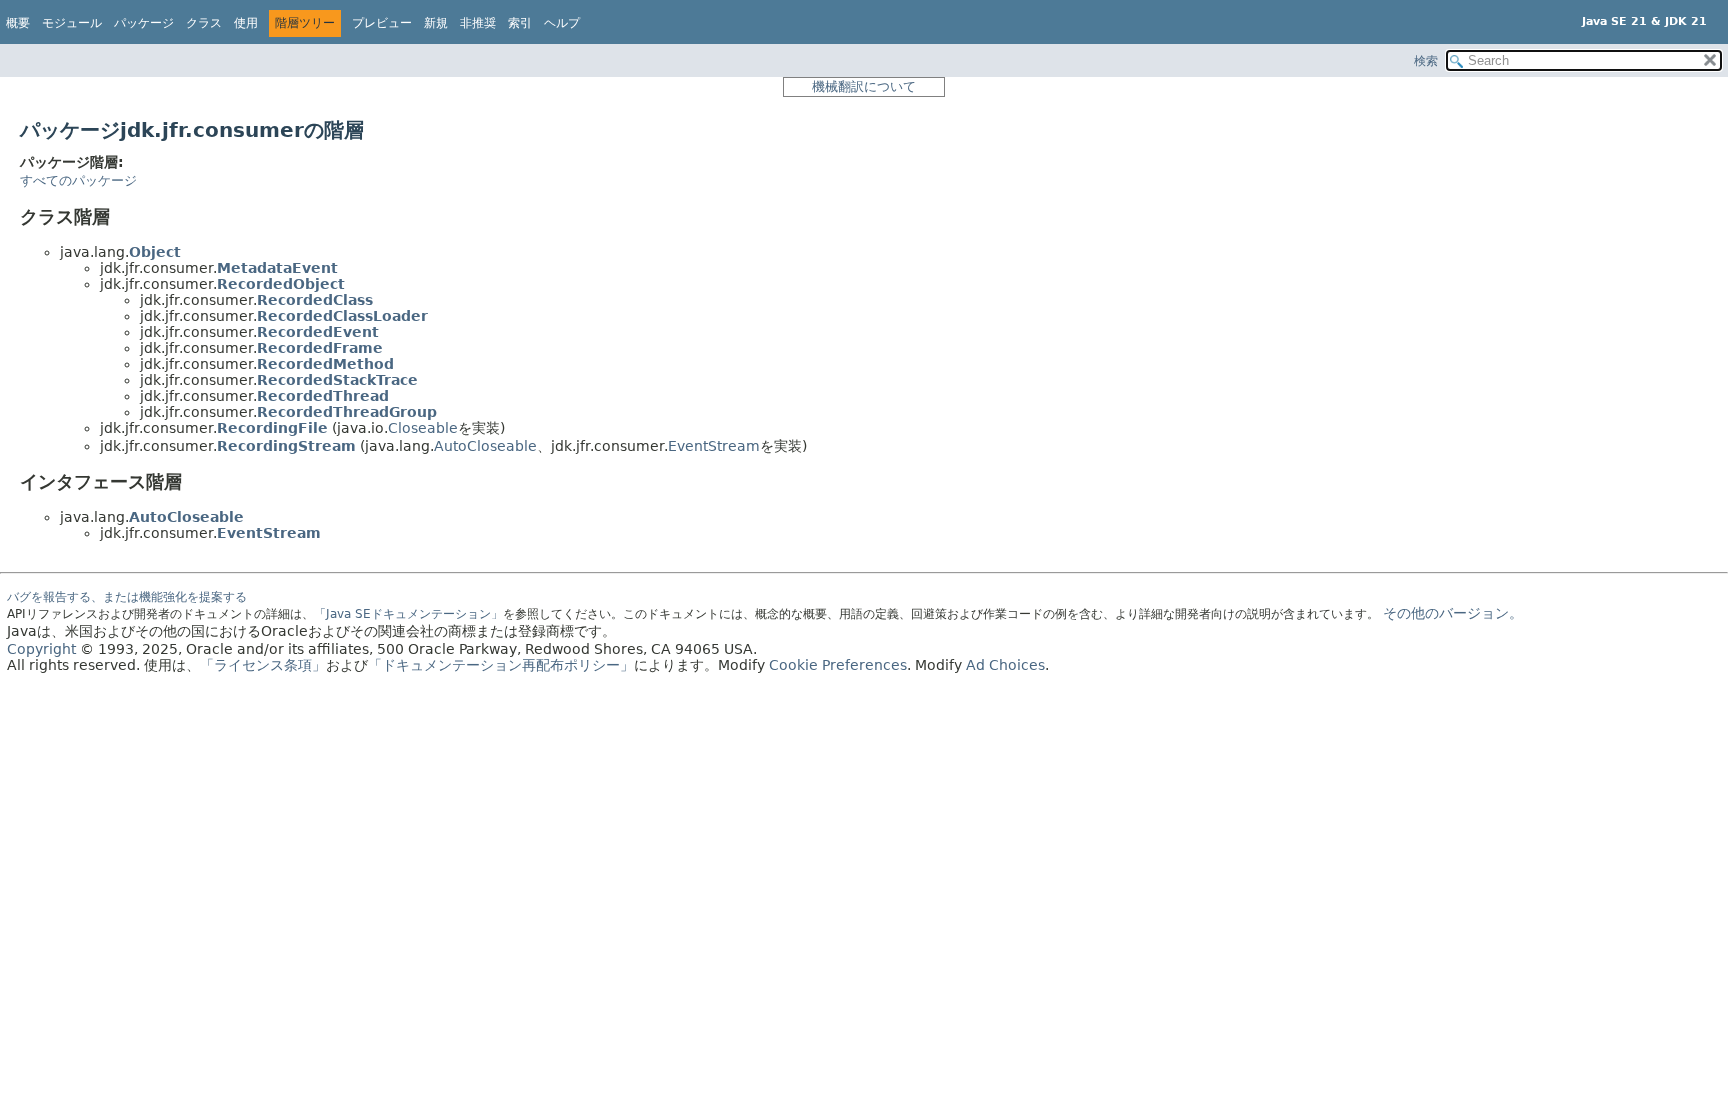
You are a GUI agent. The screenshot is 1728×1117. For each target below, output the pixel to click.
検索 (1426, 61)
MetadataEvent (277, 268)
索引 (520, 23)
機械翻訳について (864, 86)
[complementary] (838, 665)
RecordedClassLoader (342, 316)
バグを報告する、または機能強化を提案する (127, 597)
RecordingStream (286, 446)
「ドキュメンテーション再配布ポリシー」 (501, 665)
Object (155, 252)
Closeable (423, 428)
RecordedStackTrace (337, 380)
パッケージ (144, 23)
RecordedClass (315, 300)
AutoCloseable (485, 446)
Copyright (41, 649)
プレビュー (382, 23)
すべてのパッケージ (78, 180)
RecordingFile (272, 428)
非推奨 (478, 23)
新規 (436, 23)
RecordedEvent (318, 332)
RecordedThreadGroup (347, 412)
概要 (18, 23)
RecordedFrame (320, 348)
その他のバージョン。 (1453, 613)
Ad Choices (1005, 665)
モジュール (72, 23)
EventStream (714, 446)
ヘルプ (562, 23)
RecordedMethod (325, 364)
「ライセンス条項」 (263, 665)
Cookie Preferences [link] (838, 665)
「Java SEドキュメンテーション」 (408, 614)
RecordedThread (323, 396)
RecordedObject (281, 284)
